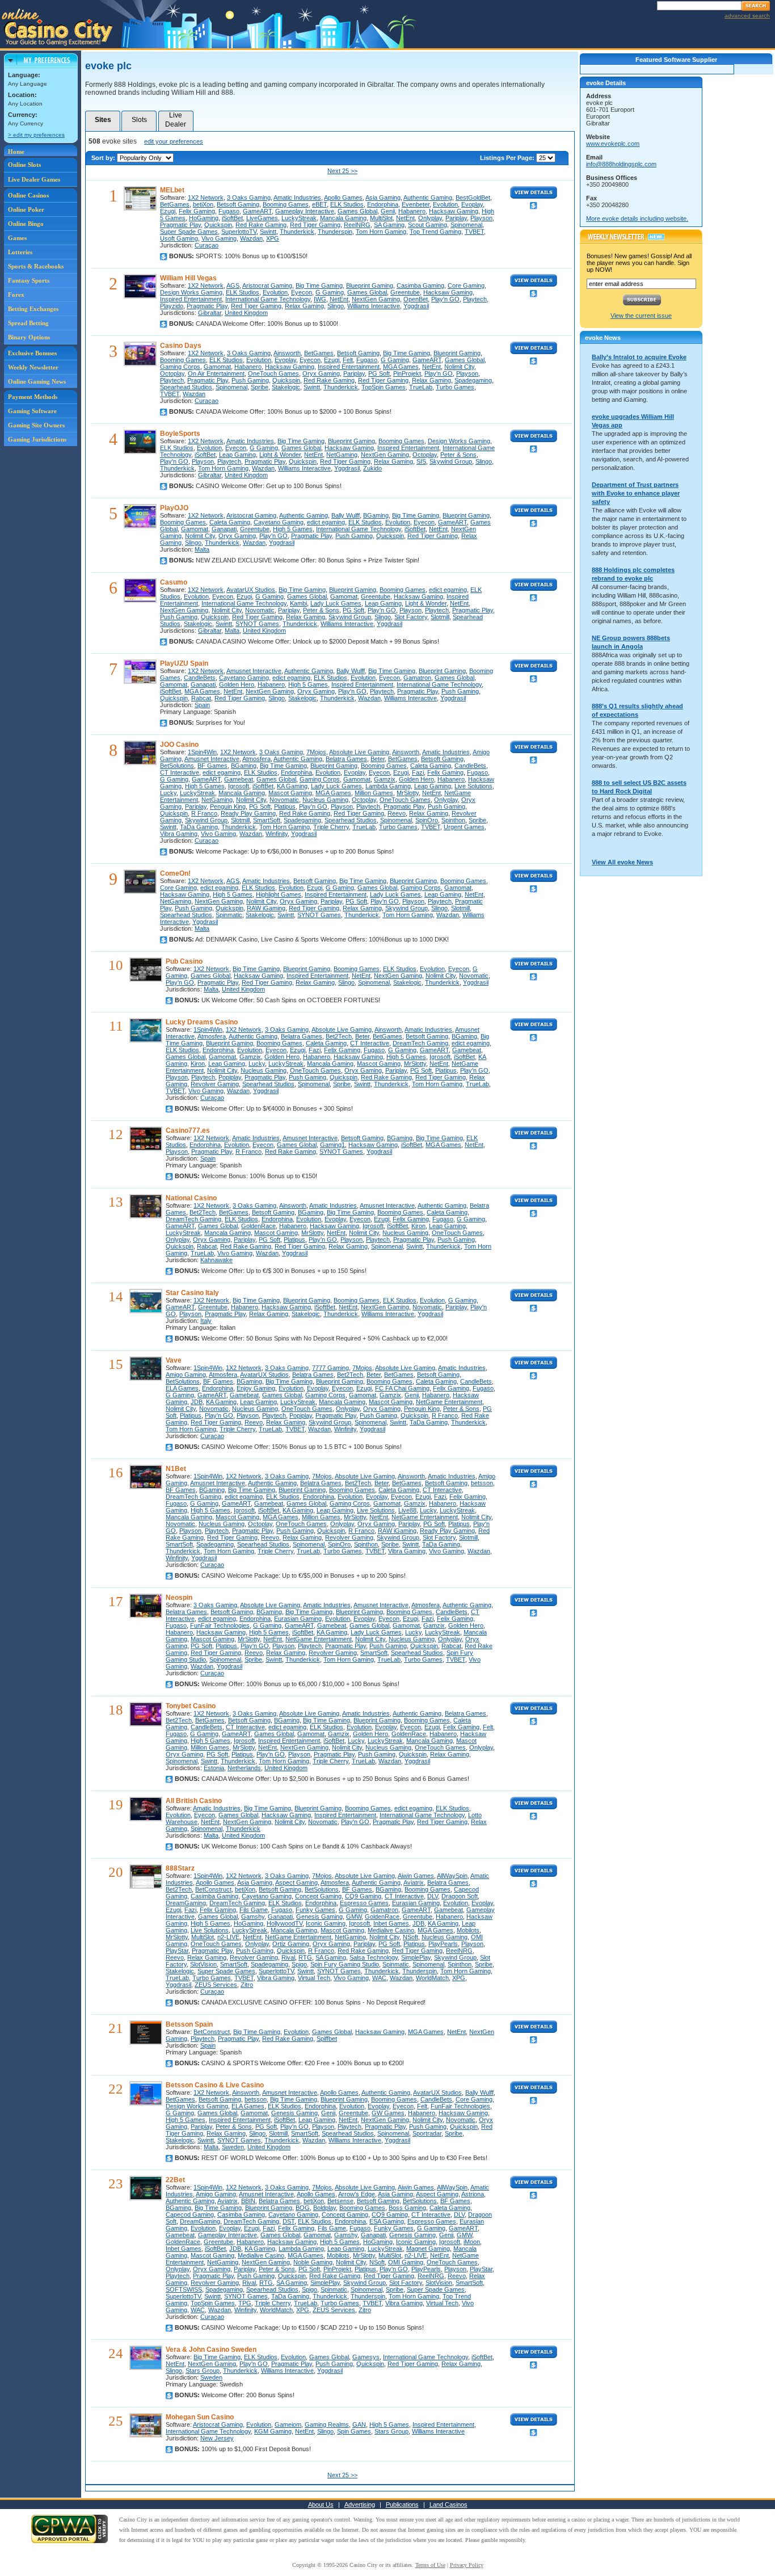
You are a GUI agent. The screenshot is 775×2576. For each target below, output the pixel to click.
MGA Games (401, 367)
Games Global (357, 211)
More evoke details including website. (637, 218)
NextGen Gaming (376, 299)
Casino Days (181, 346)
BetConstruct (213, 1889)
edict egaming (326, 522)
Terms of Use (430, 2565)
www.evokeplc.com (613, 144)
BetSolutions (177, 766)
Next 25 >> (342, 171)
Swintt (268, 232)
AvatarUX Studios (251, 590)
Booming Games (286, 204)
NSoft (410, 1937)
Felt (348, 360)
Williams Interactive (374, 306)
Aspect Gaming (296, 1882)
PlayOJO (174, 508)
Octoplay (172, 373)
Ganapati (224, 529)
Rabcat (201, 698)
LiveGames (262, 218)
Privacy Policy (467, 2565)
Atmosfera (256, 759)
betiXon (203, 204)
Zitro (247, 1985)
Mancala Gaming (343, 218)
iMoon (472, 2242)
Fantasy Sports (29, 280)
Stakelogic (286, 387)
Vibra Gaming (179, 834)
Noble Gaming (313, 2262)
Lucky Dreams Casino (202, 1022)
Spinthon (453, 820)
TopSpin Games (384, 387)
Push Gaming (250, 380)
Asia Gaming (383, 197)
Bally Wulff (346, 515)
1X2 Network (206, 197)
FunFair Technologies (220, 1625)
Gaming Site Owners (36, 425)
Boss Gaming (407, 2208)
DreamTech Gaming (420, 1043)
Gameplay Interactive (305, 211)
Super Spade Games (189, 232)
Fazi (418, 772)
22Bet (175, 2180)
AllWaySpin (452, 1876)
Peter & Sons (458, 455)
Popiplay (230, 1077)
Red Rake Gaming (261, 225)
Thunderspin (335, 232)
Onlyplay (430, 218)
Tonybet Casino (191, 1706)
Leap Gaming (237, 455)
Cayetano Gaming (279, 522)
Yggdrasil (416, 306)
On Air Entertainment (216, 373)
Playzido (172, 306)
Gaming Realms (327, 2424)
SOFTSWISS (184, 2289)
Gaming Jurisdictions (37, 439)
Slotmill (440, 617)
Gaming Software (32, 411)
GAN (359, 2424)
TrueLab (421, 387)
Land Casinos (448, 2504)
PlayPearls (443, 1944)
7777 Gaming (330, 1368)
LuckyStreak (299, 218)
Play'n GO (445, 299)
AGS (233, 285)
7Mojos (316, 752)
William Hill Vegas (188, 278)
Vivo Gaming (219, 238)
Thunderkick (297, 232)
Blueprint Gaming (370, 285)
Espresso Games (364, 1903)
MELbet (172, 190)
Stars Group (203, 2371)
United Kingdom (246, 313)
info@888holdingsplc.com (621, 164)
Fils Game (254, 1910)
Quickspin (218, 225)
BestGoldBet (473, 197)
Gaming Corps (180, 367)
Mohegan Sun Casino (200, 2417)
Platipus (285, 806)
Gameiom (288, 2424)
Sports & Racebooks (36, 266)
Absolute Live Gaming (359, 752)
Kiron (198, 1064)
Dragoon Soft (460, 1896)
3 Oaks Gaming (249, 197)
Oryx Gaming (321, 373)
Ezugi (168, 211)
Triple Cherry (331, 827)
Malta (202, 549)
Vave (174, 1360)
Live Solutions (473, 786)
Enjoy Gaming (256, 1388)
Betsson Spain (189, 2024)
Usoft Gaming (179, 238)
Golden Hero (237, 684)
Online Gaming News (37, 381)
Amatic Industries (297, 197)
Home (16, 152)
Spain (202, 705)
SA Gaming (389, 225)
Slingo (336, 306)
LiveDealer (176, 120)
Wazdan (251, 238)
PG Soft (379, 373)
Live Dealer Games (34, 179)
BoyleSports (180, 434)
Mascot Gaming (290, 793)
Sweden (233, 2147)
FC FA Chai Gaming (402, 1388)
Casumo (174, 582)
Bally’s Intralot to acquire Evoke (639, 357)
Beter (378, 759)
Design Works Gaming (191, 292)
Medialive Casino (391, 1930)
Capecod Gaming (190, 2214)
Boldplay (325, 2208)
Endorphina (383, 204)
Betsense (340, 2201)
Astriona (473, 2194)
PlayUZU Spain (184, 663)
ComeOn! (175, 873)
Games (17, 238)
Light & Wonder (280, 455)
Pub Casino (184, 961)
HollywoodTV (285, 1923)
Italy (206, 1321)
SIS (421, 461)
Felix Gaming (197, 211)
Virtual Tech (314, 1978)
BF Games (212, 766)
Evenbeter (416, 204)
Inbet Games (391, 1923)
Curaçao (207, 245)
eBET (319, 204)
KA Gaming (292, 786)
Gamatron (417, 678)
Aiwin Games (416, 1876)
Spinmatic (229, 915)
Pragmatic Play (180, 225)
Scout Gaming (427, 225)
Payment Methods (33, 397)
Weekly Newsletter (33, 367)
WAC (379, 1978)
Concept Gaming (318, 1896)
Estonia (214, 1768)
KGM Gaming (273, 2431)
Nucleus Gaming (325, 800)
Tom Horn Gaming (381, 232)
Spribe (260, 387)
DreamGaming (186, 1903)
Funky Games (315, 1910)
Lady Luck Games (336, 603)
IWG (320, 299)
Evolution (445, 204)
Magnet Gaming (428, 2249)
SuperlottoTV (239, 232)
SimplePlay (416, 1957)
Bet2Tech (339, 1036)
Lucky (168, 793)
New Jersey (217, 2438)
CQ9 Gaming (363, 1896)
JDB (197, 1402)
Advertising (360, 2504)
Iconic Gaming (326, 1923)
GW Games (388, 2113)
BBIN (248, 2201)
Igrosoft (239, 786)
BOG (303, 2208)
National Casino (191, 1198)
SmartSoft (267, 820)
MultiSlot (381, 218)
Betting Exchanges (33, 309)
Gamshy (253, 1917)
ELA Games (182, 1388)
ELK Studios (347, 204)
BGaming (376, 515)
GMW (354, 1917)
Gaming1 (332, 1145)
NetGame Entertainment (449, 1402)
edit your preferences (174, 141)
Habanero (412, 211)
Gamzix (385, 779)
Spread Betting (28, 323)
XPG (273, 238)
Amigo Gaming (186, 1375)
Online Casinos (28, 195)
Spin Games (354, 2431)
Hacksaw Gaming (454, 211)
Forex (16, 295)
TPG (245, 2303)
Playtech (475, 299)
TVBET (474, 232)
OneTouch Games (273, 373)
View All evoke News (622, 862)
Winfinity (277, 834)
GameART (257, 211)
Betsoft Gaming (238, 204)
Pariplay (456, 218)
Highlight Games (279, 894)
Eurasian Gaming (298, 1619)
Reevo (397, 813)
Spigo (299, 1964)
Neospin (179, 1598)
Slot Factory (411, 617)
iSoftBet (232, 218)
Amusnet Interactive (254, 671)
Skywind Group (451, 461)
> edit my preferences (36, 135)
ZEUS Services (216, 1985)
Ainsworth (287, 353)
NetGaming (342, 455)
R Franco (204, 813)
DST (288, 2221)
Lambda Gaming (388, 786)
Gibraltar (210, 313)
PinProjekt (407, 373)
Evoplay (472, 204)
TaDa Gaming (199, 827)
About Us (321, 2504)
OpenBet (416, 299)
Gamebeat (239, 779)
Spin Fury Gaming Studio (345, 1964)
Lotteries (20, 252)
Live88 (407, 1510)
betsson (482, 1483)
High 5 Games (293, 529)
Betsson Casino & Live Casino (215, 2085)
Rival (288, 1957)
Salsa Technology (374, 1957)
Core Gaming (466, 285)
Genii (388, 211)
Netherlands (244, 1768)
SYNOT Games (257, 624)
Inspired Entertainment (191, 299)
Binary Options (29, 337)
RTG (305, 1957)
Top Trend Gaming (435, 232)
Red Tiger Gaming (315, 225)
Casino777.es (188, 1131)
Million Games (374, 793)
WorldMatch (432, 1978)
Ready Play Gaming (248, 813)
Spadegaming (473, 380)
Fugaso (229, 211)
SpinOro (427, 820)
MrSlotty (408, 793)
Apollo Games (343, 197)
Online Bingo (26, 224)
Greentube (405, 292)
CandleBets (200, 678)
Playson (481, 218)
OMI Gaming (406, 2262)
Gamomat (217, 367)
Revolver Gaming (215, 1084)
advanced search (747, 16)
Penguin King (228, 806)
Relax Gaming (304, 306)
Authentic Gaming (428, 197)
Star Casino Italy (192, 1293)
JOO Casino (179, 745)
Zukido (372, 468)
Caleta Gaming (230, 522)
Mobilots (468, 1930)
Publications (402, 2504)
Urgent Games (464, 827)
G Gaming (330, 292)
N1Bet (176, 1469)
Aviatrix (414, 1882)
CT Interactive (180, 772)
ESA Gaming (387, 2221)
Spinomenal (466, 225)
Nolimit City (459, 367)
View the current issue (641, 316)
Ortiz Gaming (291, 1944)
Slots (139, 120)
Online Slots (24, 165)
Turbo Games (455, 387)
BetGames (175, 204)
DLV (433, 1896)
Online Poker (26, 209)
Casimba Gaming (420, 285)
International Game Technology (268, 299)
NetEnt (405, 218)
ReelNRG (357, 225)
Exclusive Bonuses (32, 353)
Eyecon (302, 292)
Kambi (298, 603)
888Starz (180, 1868)
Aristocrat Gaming (267, 285)
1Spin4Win (202, 752)
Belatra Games (346, 759)
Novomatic (260, 610)
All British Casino (194, 1801)
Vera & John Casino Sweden (211, 2350)
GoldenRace (258, 1226)
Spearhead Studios (186, 387)
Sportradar (427, 2133)
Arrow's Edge (357, 2194)
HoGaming (204, 218)
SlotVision (203, 1964)
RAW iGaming (266, 908)
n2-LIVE (228, 1937)
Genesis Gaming (319, 1917)
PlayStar (177, 1951)
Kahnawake (216, 1260)
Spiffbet (327, 2039)
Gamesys (366, 2357)
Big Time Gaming (319, 285)
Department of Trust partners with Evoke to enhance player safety (636, 493)
